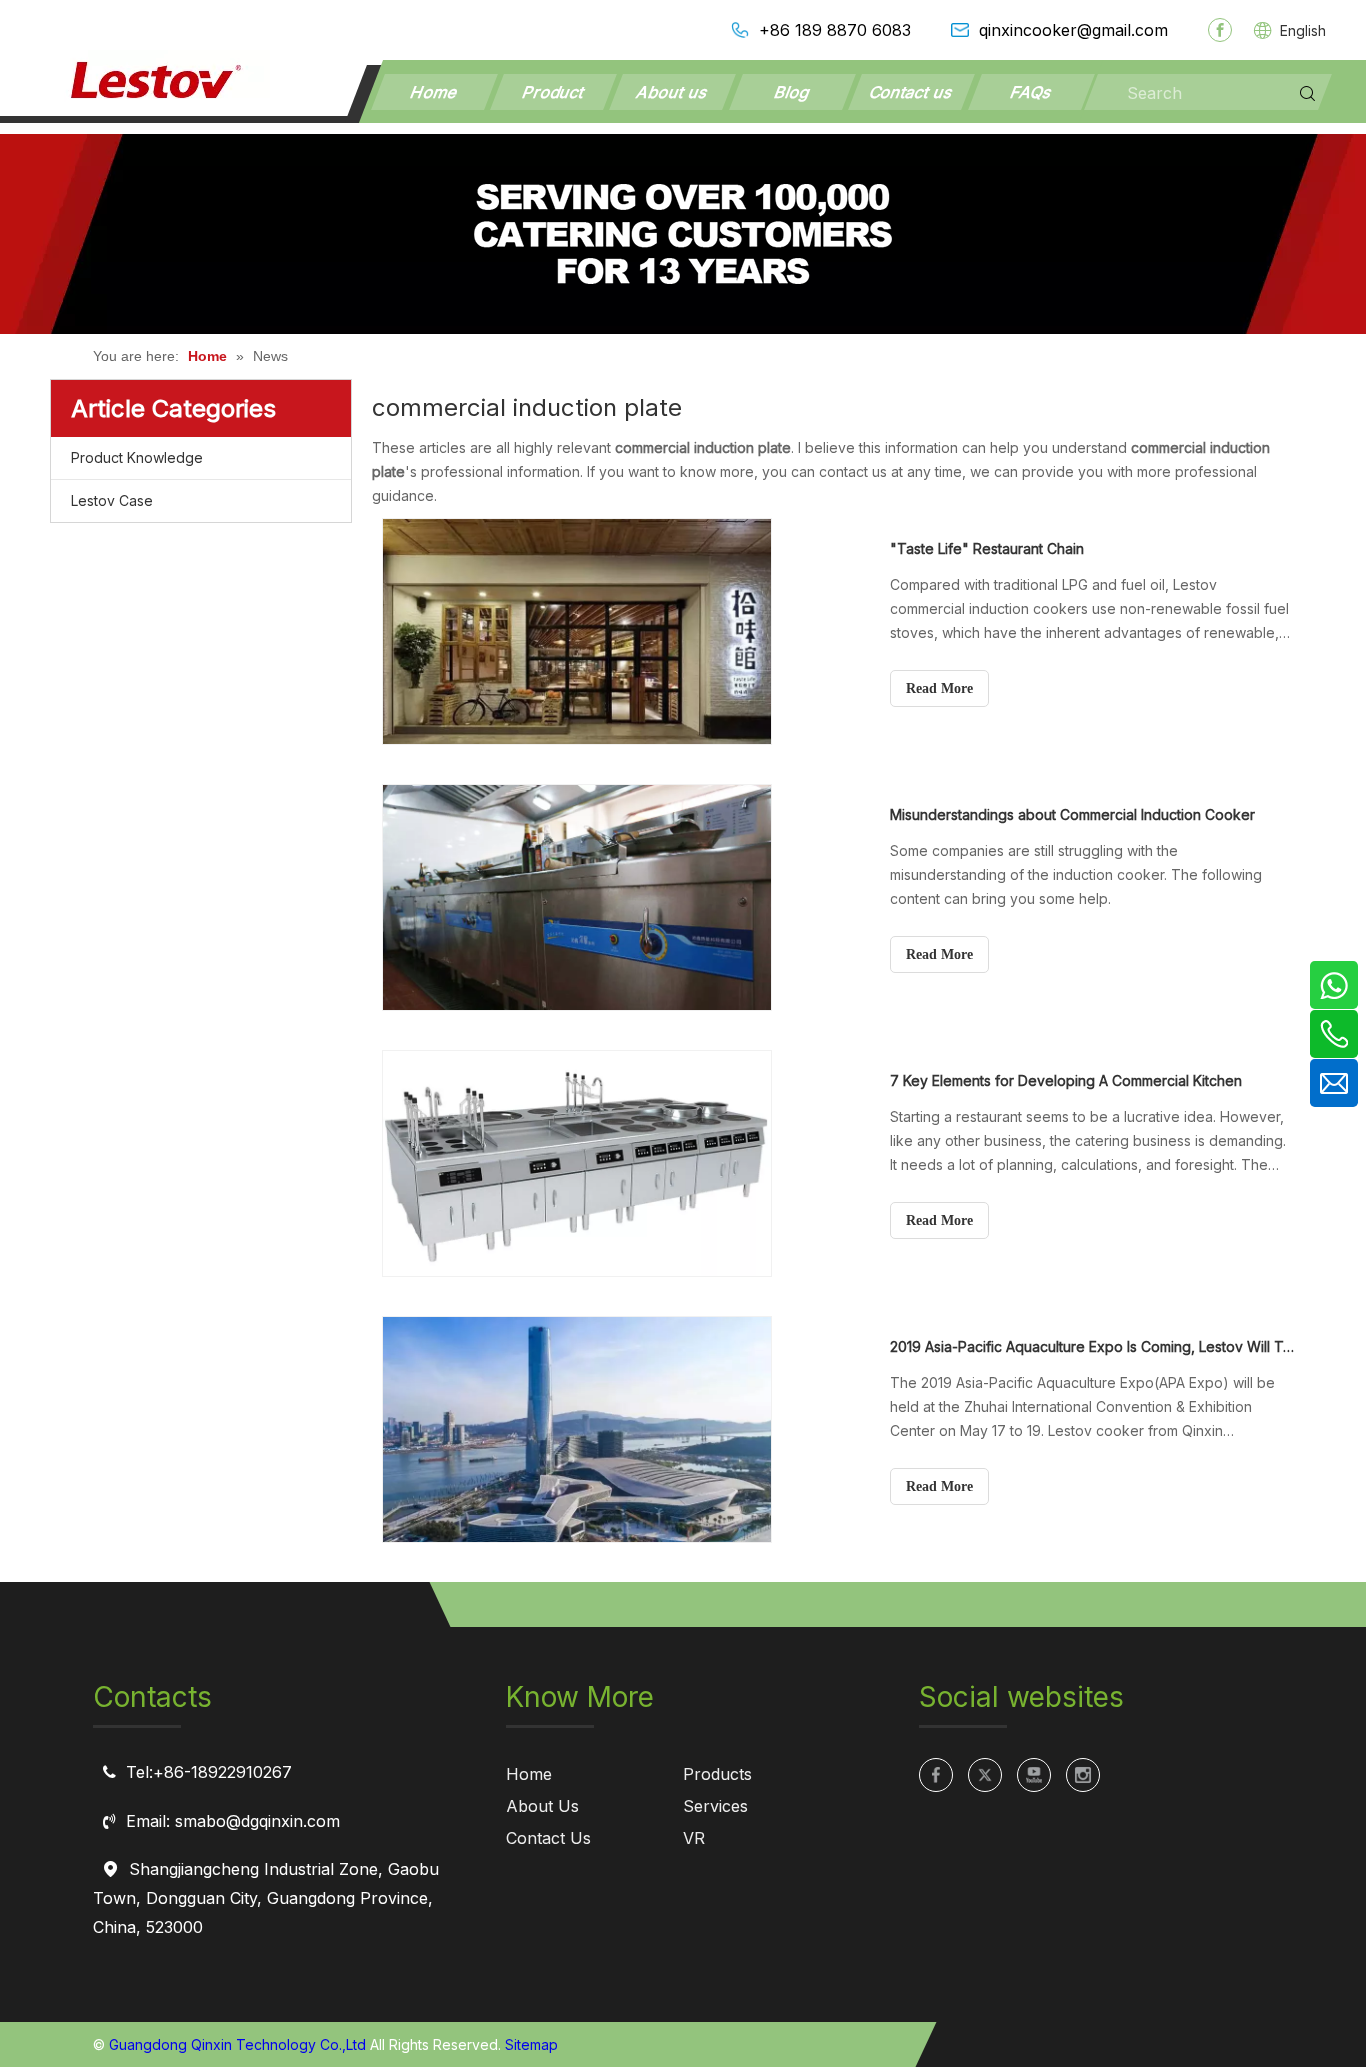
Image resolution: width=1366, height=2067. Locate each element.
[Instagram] (1083, 1775)
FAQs (1031, 92)
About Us (542, 1806)
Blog (793, 92)
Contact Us (548, 1838)
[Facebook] (1220, 30)
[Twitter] (985, 1775)
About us (673, 92)
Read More (939, 688)
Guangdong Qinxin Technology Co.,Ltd (237, 2044)
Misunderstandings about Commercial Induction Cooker (1072, 814)
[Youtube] (1034, 1775)
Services (715, 1806)
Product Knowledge (137, 457)
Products (717, 1774)
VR (694, 1838)
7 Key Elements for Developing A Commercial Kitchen (1066, 1080)
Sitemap (531, 2044)
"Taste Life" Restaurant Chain (987, 548)
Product (553, 92)
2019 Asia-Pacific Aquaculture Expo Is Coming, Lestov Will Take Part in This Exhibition (1092, 1346)
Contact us (912, 92)
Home (434, 92)
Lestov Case (112, 500)
